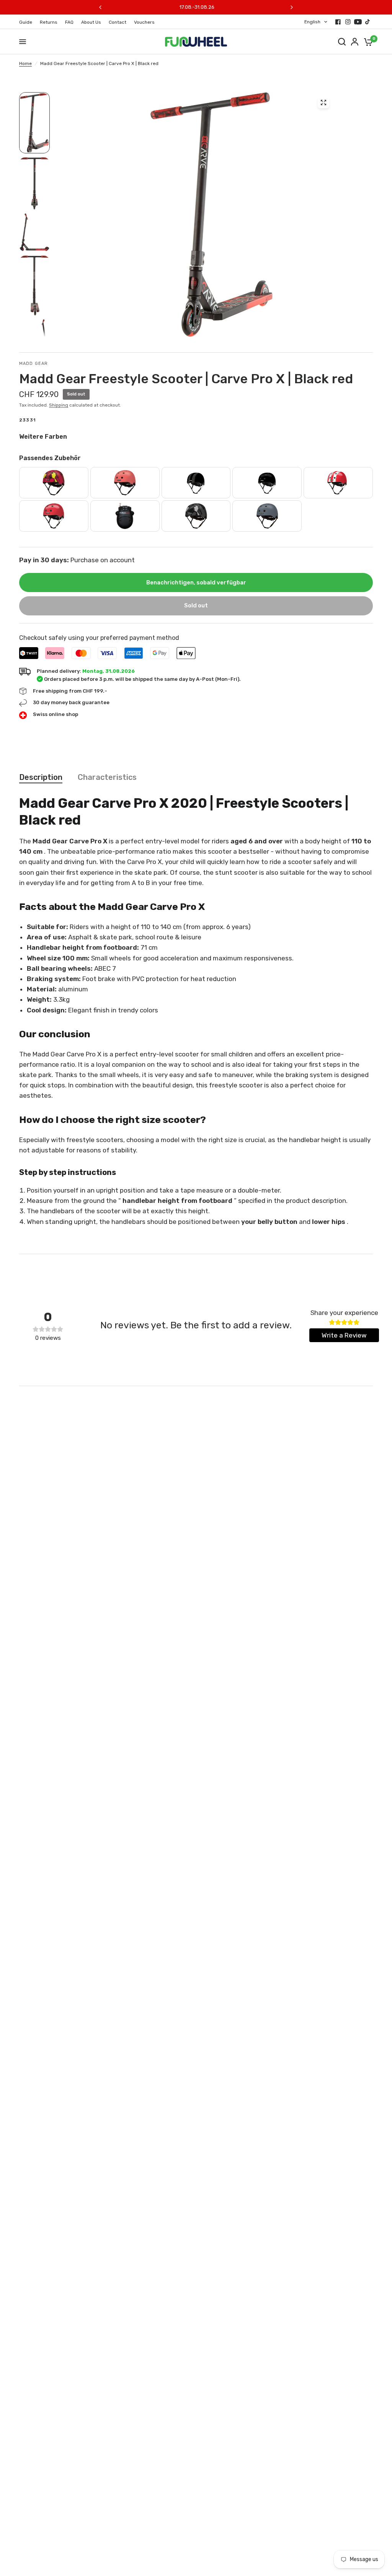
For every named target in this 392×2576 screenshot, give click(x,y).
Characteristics (107, 777)
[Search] (342, 42)
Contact (118, 22)
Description (41, 777)
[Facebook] (338, 22)
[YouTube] (358, 22)
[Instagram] (348, 22)
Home (25, 63)
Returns (49, 22)
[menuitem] (28, 22)
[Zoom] (323, 103)
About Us (91, 22)
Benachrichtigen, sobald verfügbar (196, 583)
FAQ (69, 22)
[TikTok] (368, 22)
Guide (26, 22)
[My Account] (355, 42)
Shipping (59, 405)
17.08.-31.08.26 (196, 7)
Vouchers (144, 22)
